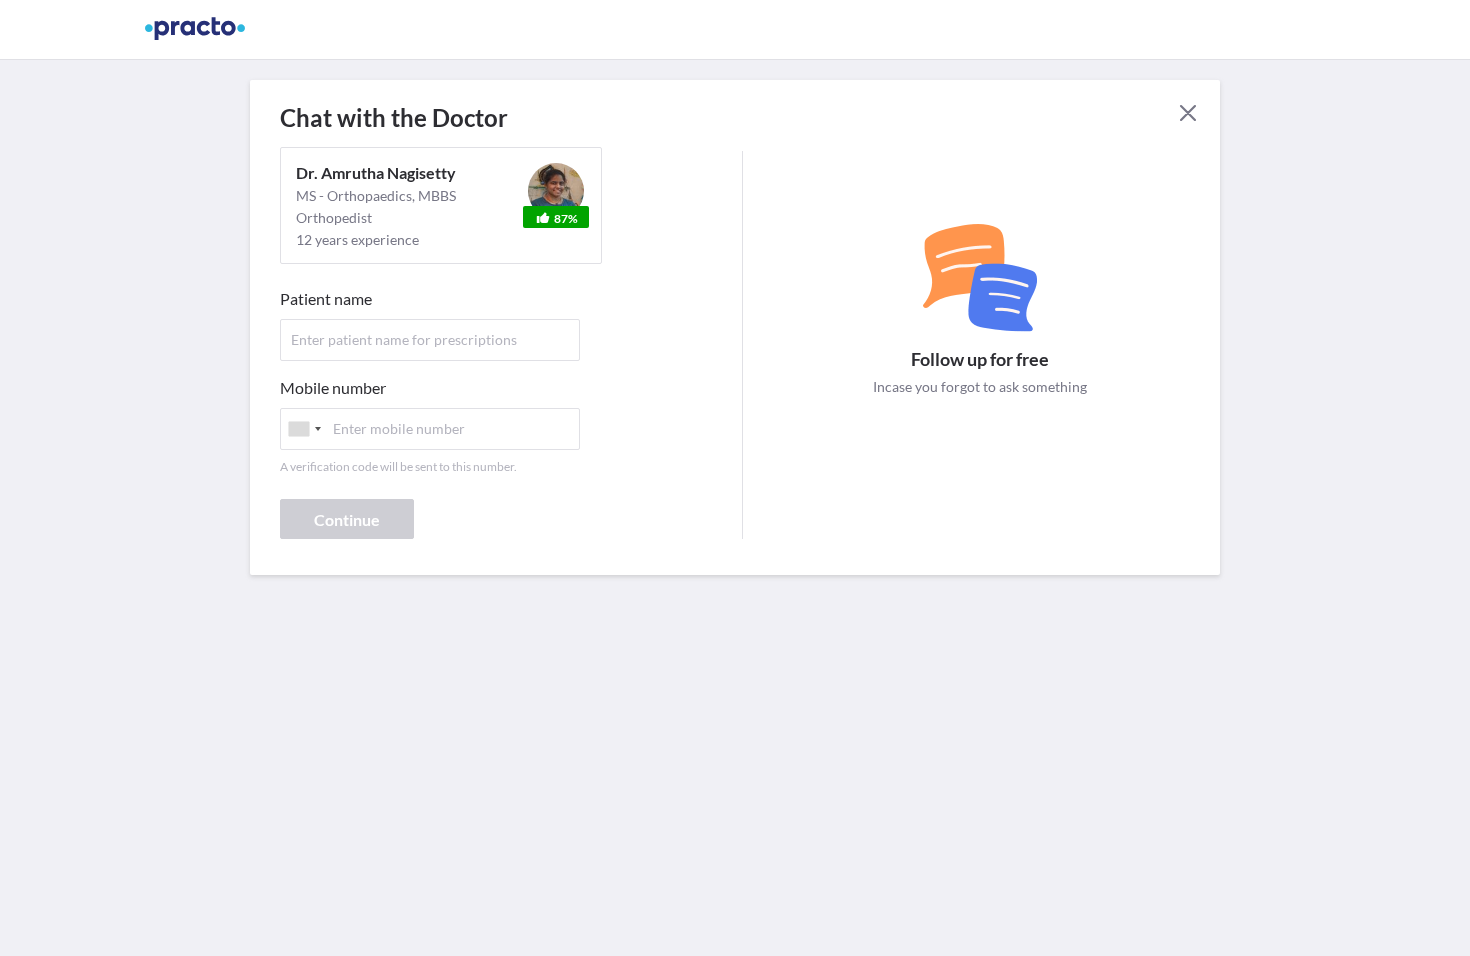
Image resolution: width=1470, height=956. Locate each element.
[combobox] (304, 429)
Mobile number (333, 387)
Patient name (326, 298)
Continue (347, 519)
